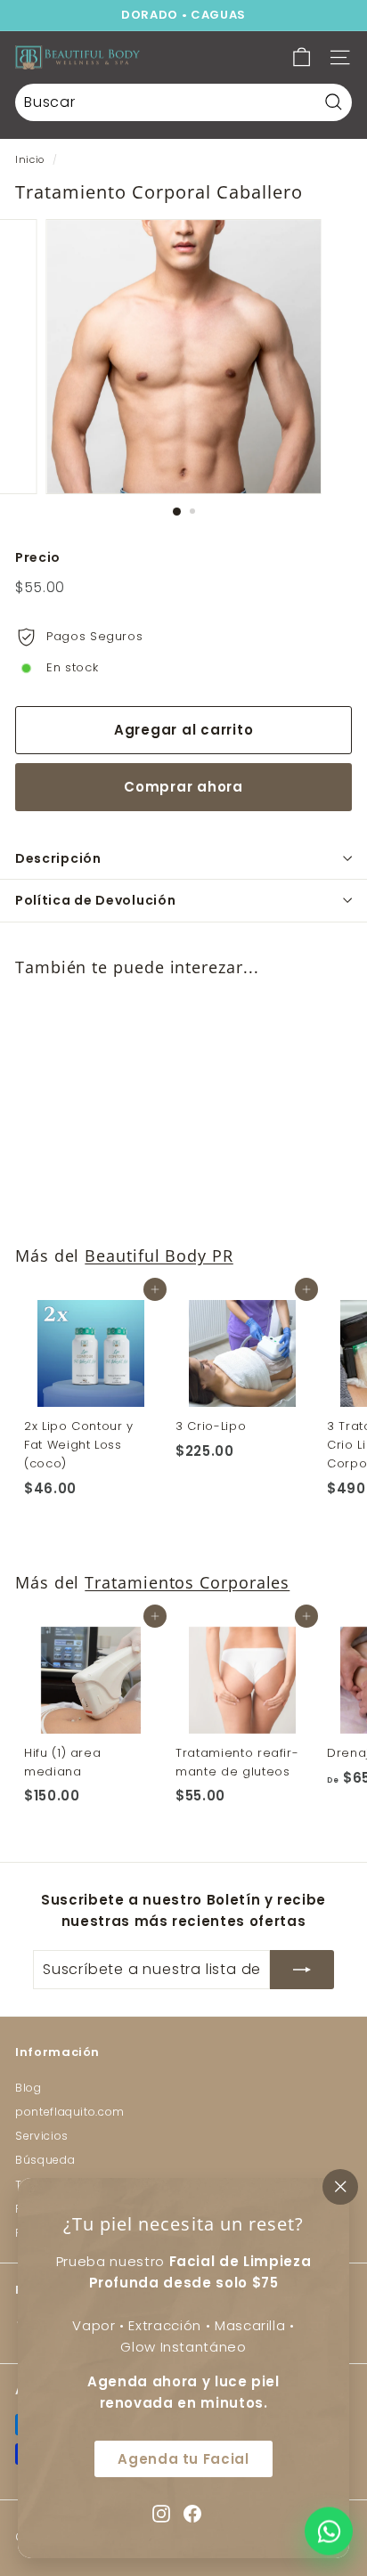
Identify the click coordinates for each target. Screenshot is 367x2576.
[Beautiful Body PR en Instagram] (161, 2512)
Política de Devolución (95, 900)
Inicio (30, 159)
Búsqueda (45, 2160)
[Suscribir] (302, 1970)
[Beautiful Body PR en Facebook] (192, 2512)
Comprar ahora (183, 787)
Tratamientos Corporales (187, 1582)
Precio (38, 557)
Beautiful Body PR (159, 1255)
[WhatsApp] (329, 2534)
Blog (29, 2088)
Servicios (42, 2136)
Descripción (58, 858)
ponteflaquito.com (70, 2112)
